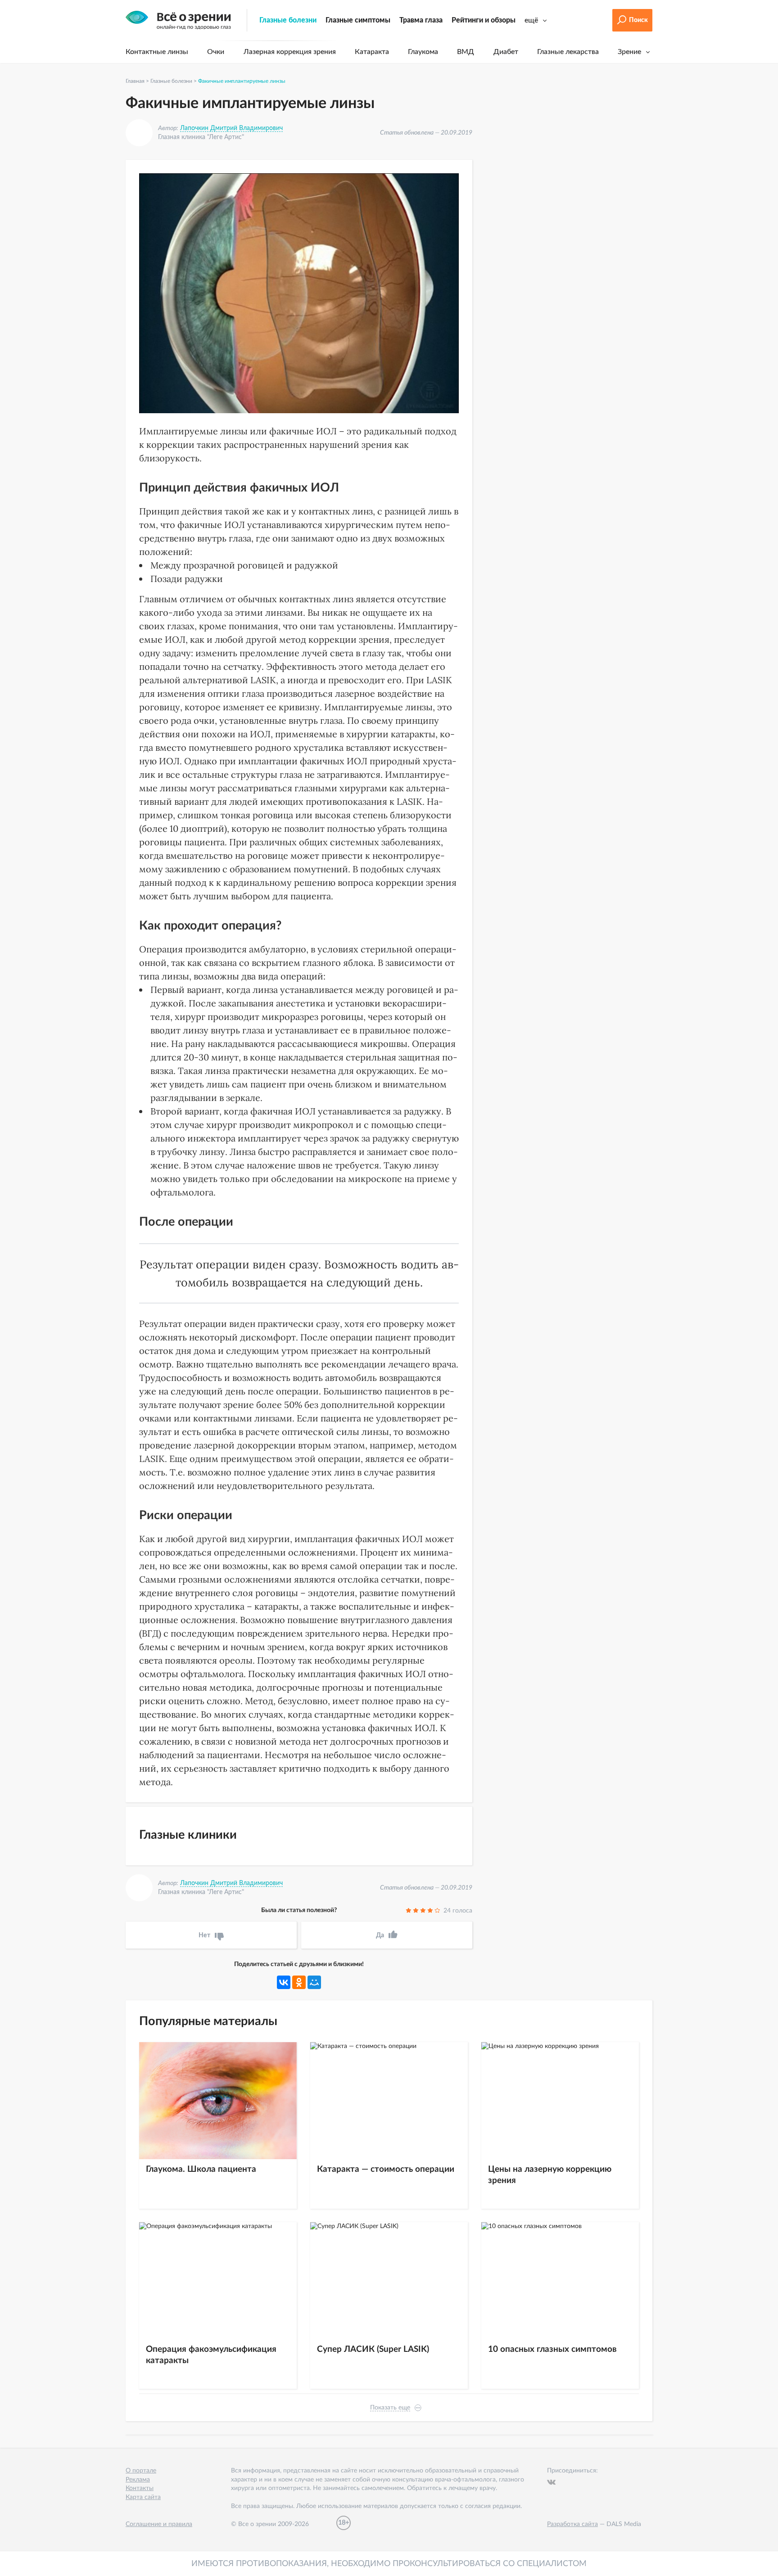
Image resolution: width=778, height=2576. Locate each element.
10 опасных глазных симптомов (552, 2349)
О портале (141, 2471)
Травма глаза (421, 20)
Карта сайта (143, 2497)
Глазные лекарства (568, 52)
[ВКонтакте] (284, 1982)
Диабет (506, 52)
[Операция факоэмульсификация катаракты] (218, 2281)
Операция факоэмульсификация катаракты (211, 2355)
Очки (216, 52)
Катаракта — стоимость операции (386, 2169)
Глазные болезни (288, 20)
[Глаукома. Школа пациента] (218, 2101)
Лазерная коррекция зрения (290, 52)
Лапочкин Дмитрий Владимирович (231, 128)
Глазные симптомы (358, 20)
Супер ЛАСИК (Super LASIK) (373, 2349)
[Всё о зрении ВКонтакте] (551, 2482)
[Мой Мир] (314, 1982)
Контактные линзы (157, 52)
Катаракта (372, 52)
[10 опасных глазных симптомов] (560, 2281)
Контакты (140, 2488)
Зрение (629, 52)
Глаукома (423, 52)
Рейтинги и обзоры (484, 20)
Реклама (138, 2480)
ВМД (466, 52)
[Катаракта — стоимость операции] (389, 2101)
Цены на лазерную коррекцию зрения (550, 2175)
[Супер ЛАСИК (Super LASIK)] (389, 2281)
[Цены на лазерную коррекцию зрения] (560, 2101)
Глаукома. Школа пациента (201, 2169)
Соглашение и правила (159, 2524)
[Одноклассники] (299, 1982)
